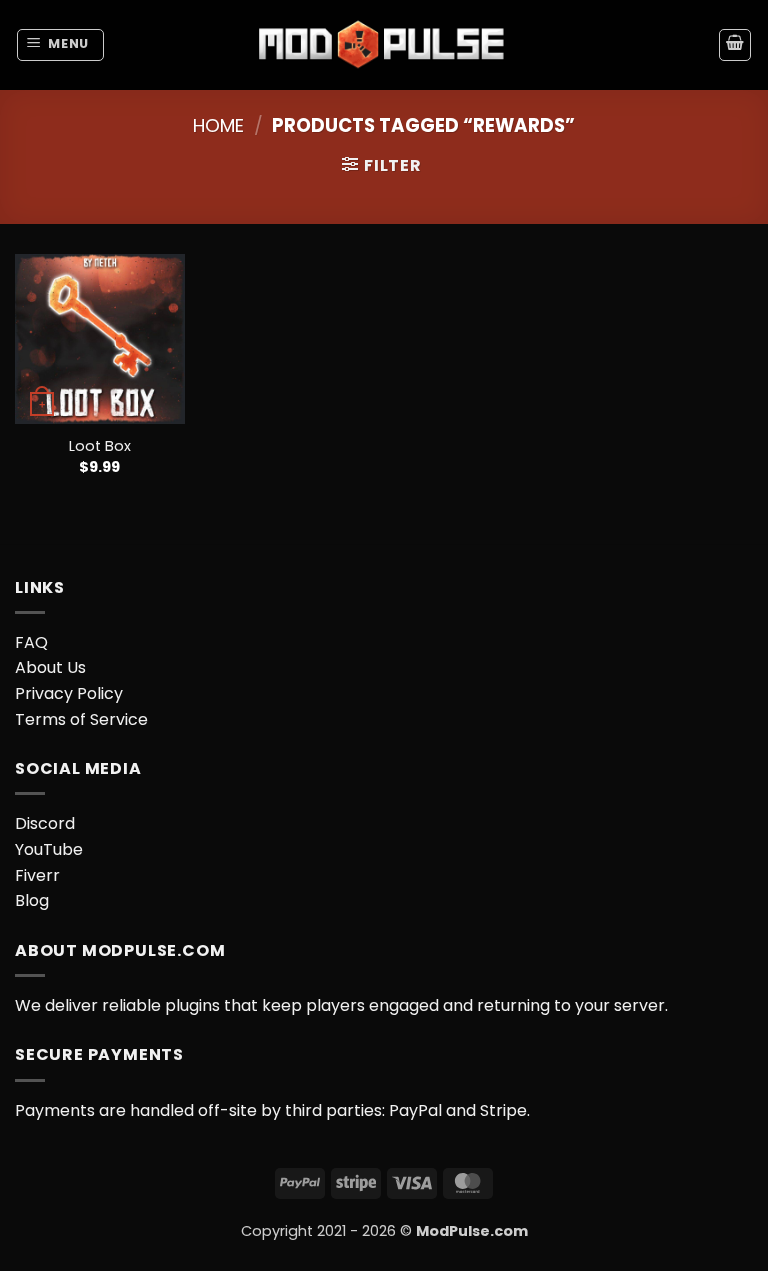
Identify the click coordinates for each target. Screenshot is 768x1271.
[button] (61, 45)
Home (218, 125)
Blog (32, 900)
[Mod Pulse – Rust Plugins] (384, 44)
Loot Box (100, 446)
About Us (50, 667)
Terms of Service (81, 719)
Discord (45, 823)
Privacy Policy (69, 693)
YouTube (49, 849)
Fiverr (37, 875)
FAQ (31, 642)
